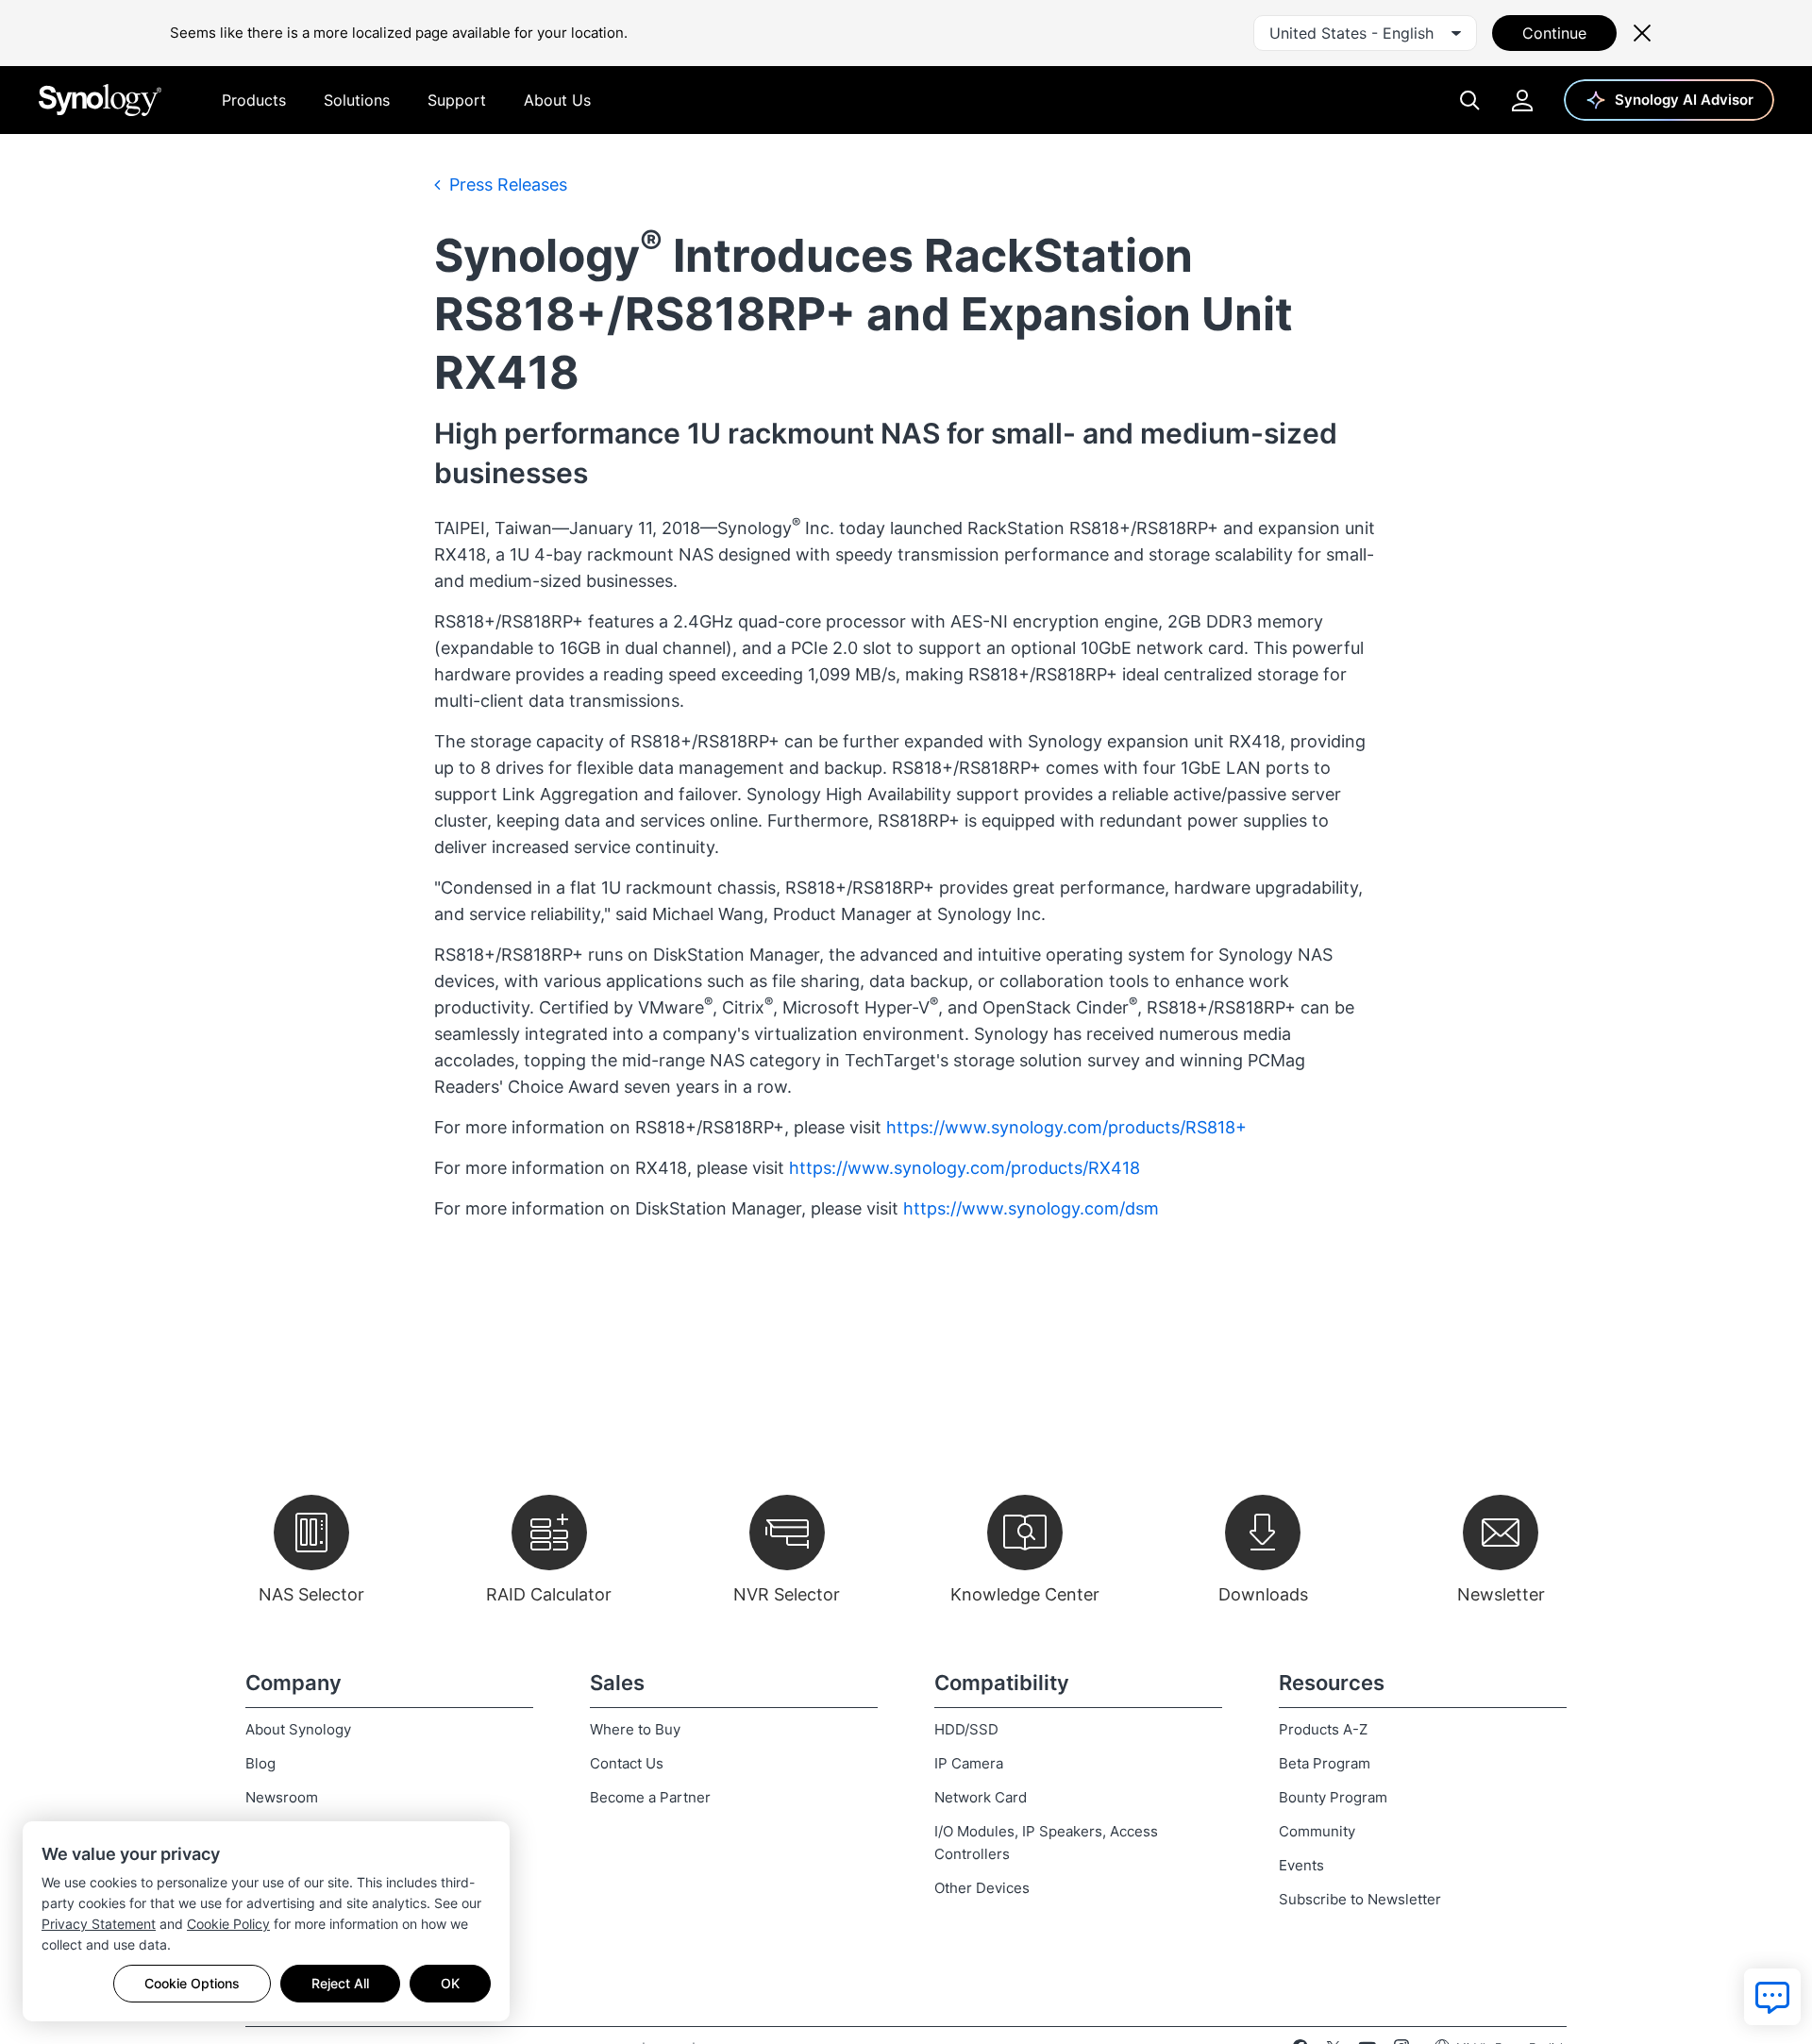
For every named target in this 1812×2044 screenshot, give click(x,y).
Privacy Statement (99, 1924)
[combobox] (1365, 33)
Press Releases (506, 184)
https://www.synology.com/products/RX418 (965, 1168)
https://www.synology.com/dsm (1031, 1208)
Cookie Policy (228, 1924)
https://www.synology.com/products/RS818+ (1066, 1127)
